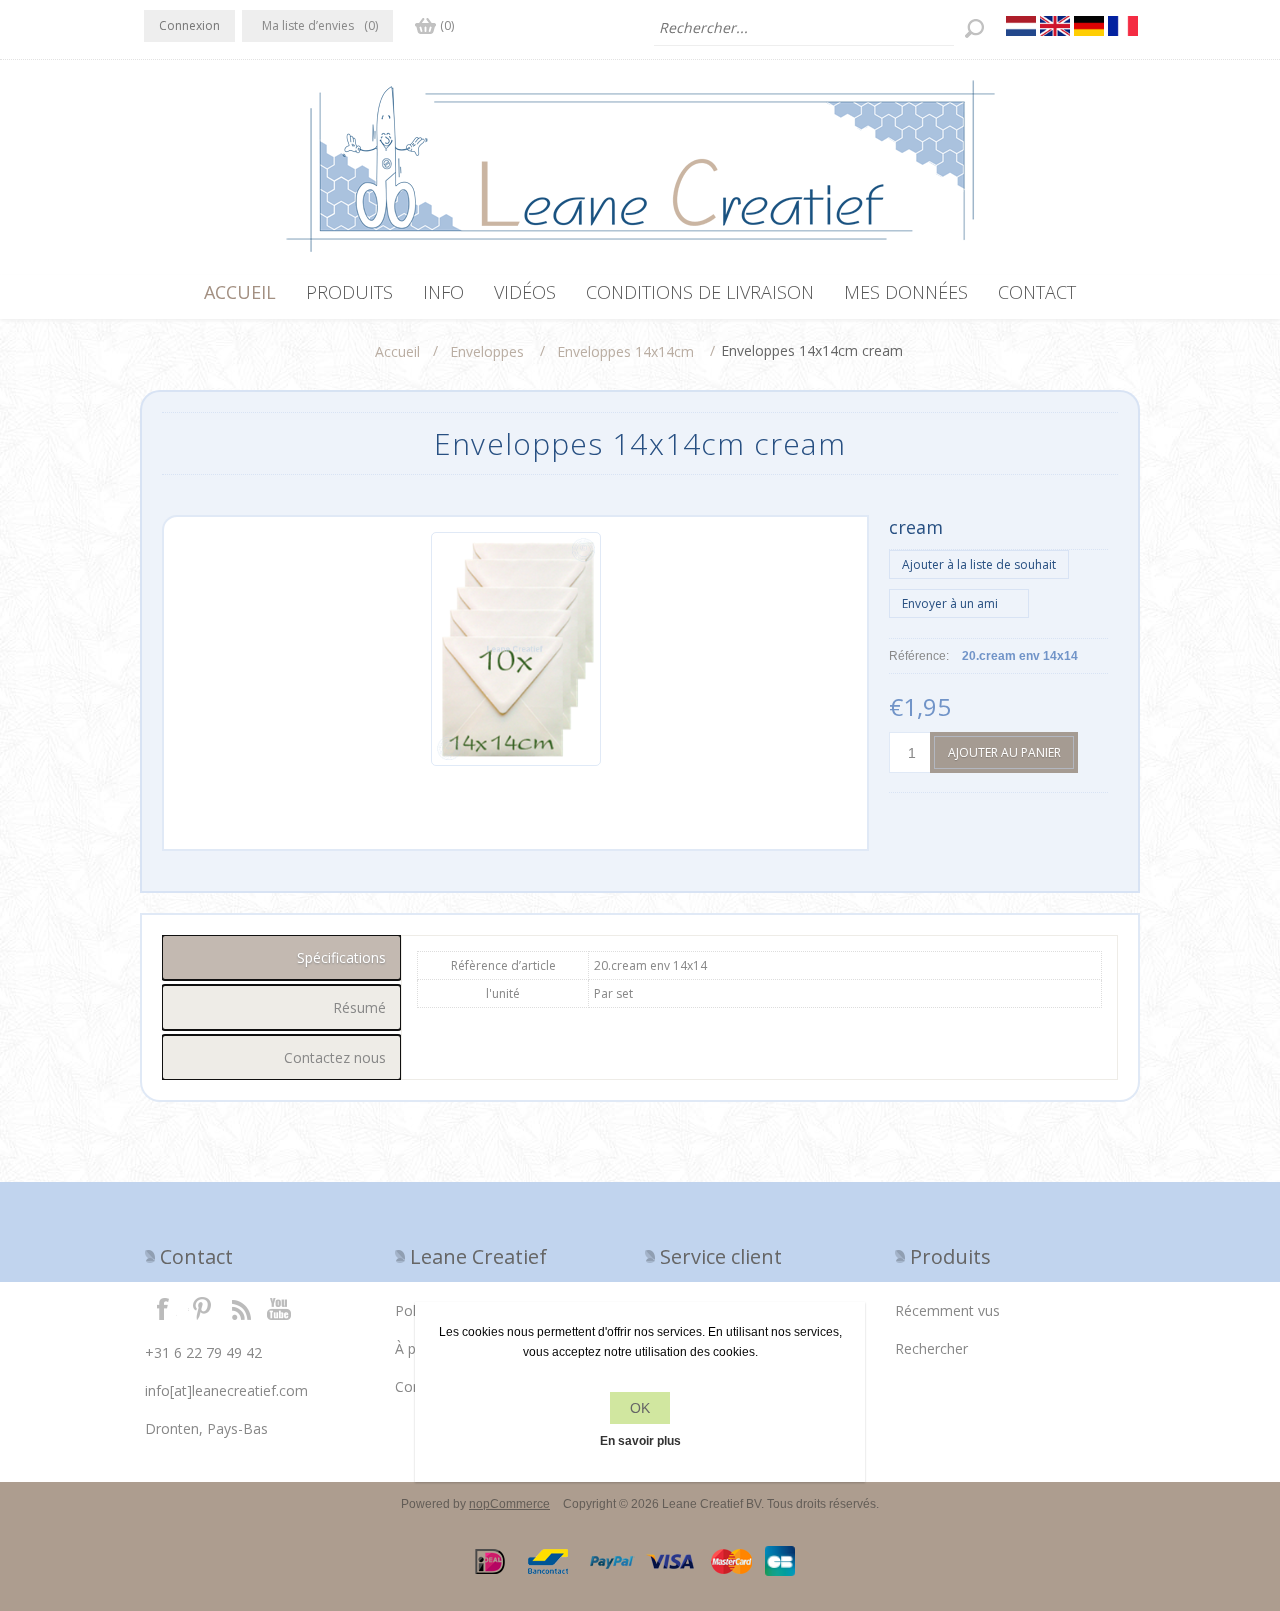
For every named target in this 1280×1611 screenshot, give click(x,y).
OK (640, 1408)
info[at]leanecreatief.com (226, 1390)
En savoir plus (640, 1441)
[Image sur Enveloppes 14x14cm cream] (516, 762)
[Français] (1123, 26)
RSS (241, 1308)
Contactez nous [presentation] (335, 1057)
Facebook (163, 1308)
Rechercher (931, 1348)
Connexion (189, 25)
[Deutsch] (1089, 26)
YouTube (280, 1308)
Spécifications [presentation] (341, 957)
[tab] (281, 957)
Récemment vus (947, 1310)
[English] (1055, 26)
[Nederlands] (1021, 26)
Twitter (202, 1308)
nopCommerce (509, 1504)
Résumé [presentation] (359, 1007)
